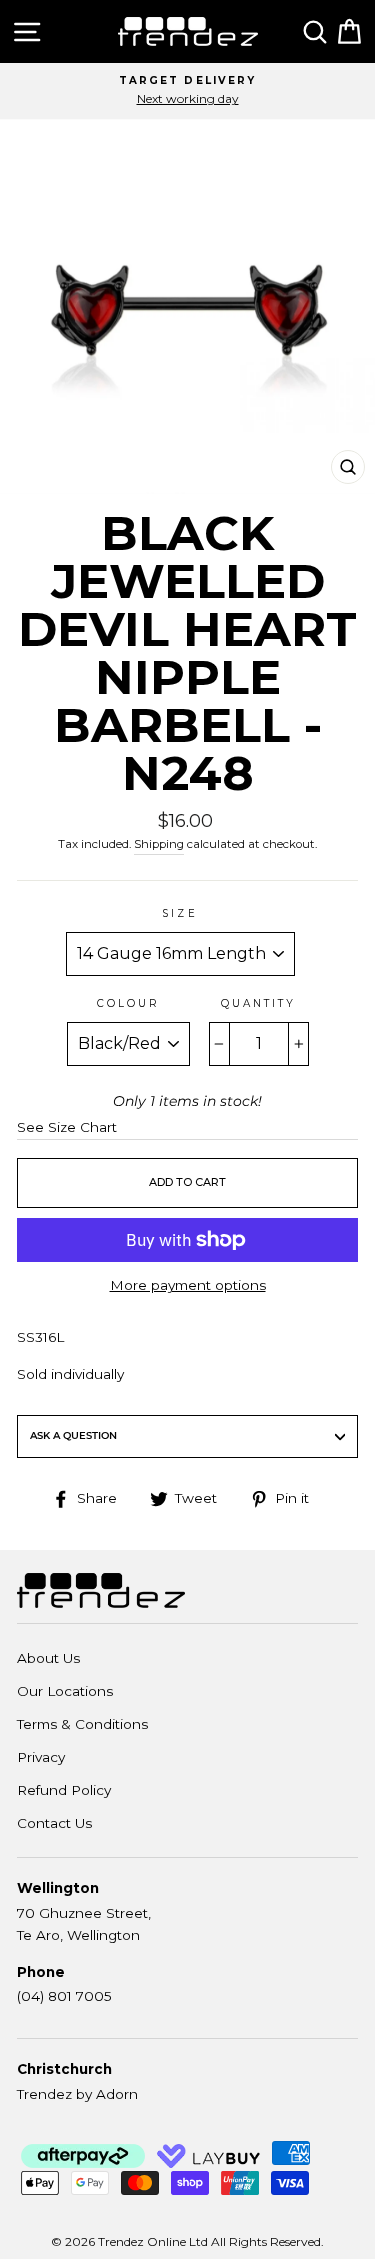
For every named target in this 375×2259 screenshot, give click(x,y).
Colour (128, 1003)
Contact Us (54, 1823)
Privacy (41, 1757)
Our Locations (65, 1691)
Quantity (258, 1003)
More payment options (188, 1285)
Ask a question (73, 1435)
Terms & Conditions (82, 1724)
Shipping (159, 844)
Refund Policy (64, 1790)
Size (179, 913)
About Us (48, 1658)
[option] (187, 91)
